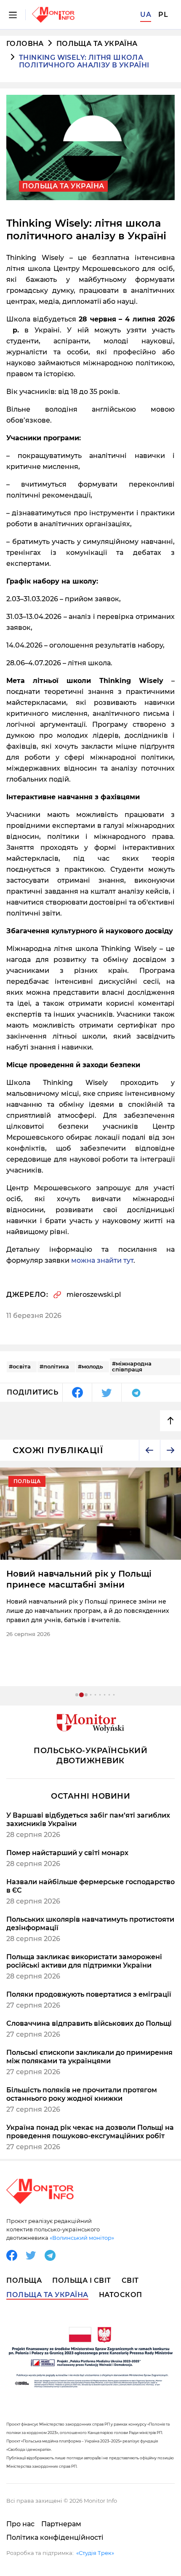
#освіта (20, 1366)
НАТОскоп (121, 2295)
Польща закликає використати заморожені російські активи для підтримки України (84, 1961)
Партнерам (61, 2524)
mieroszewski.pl (94, 1295)
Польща (24, 2280)
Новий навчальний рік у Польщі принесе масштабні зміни (79, 1579)
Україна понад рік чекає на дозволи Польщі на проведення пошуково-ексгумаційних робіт (90, 2132)
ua (146, 15)
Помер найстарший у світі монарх (67, 1853)
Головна (25, 44)
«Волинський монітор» (82, 2238)
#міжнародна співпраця (132, 1366)
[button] (149, 1450)
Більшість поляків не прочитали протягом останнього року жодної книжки (82, 2094)
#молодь (90, 1366)
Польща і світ (82, 2280)
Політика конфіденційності (55, 2537)
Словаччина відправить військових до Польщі (89, 2023)
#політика (54, 1366)
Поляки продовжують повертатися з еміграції (89, 1994)
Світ (130, 2280)
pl (163, 15)
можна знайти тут (102, 1260)
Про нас (20, 2524)
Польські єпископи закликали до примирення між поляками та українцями (89, 2057)
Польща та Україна (97, 44)
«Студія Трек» (95, 2553)
